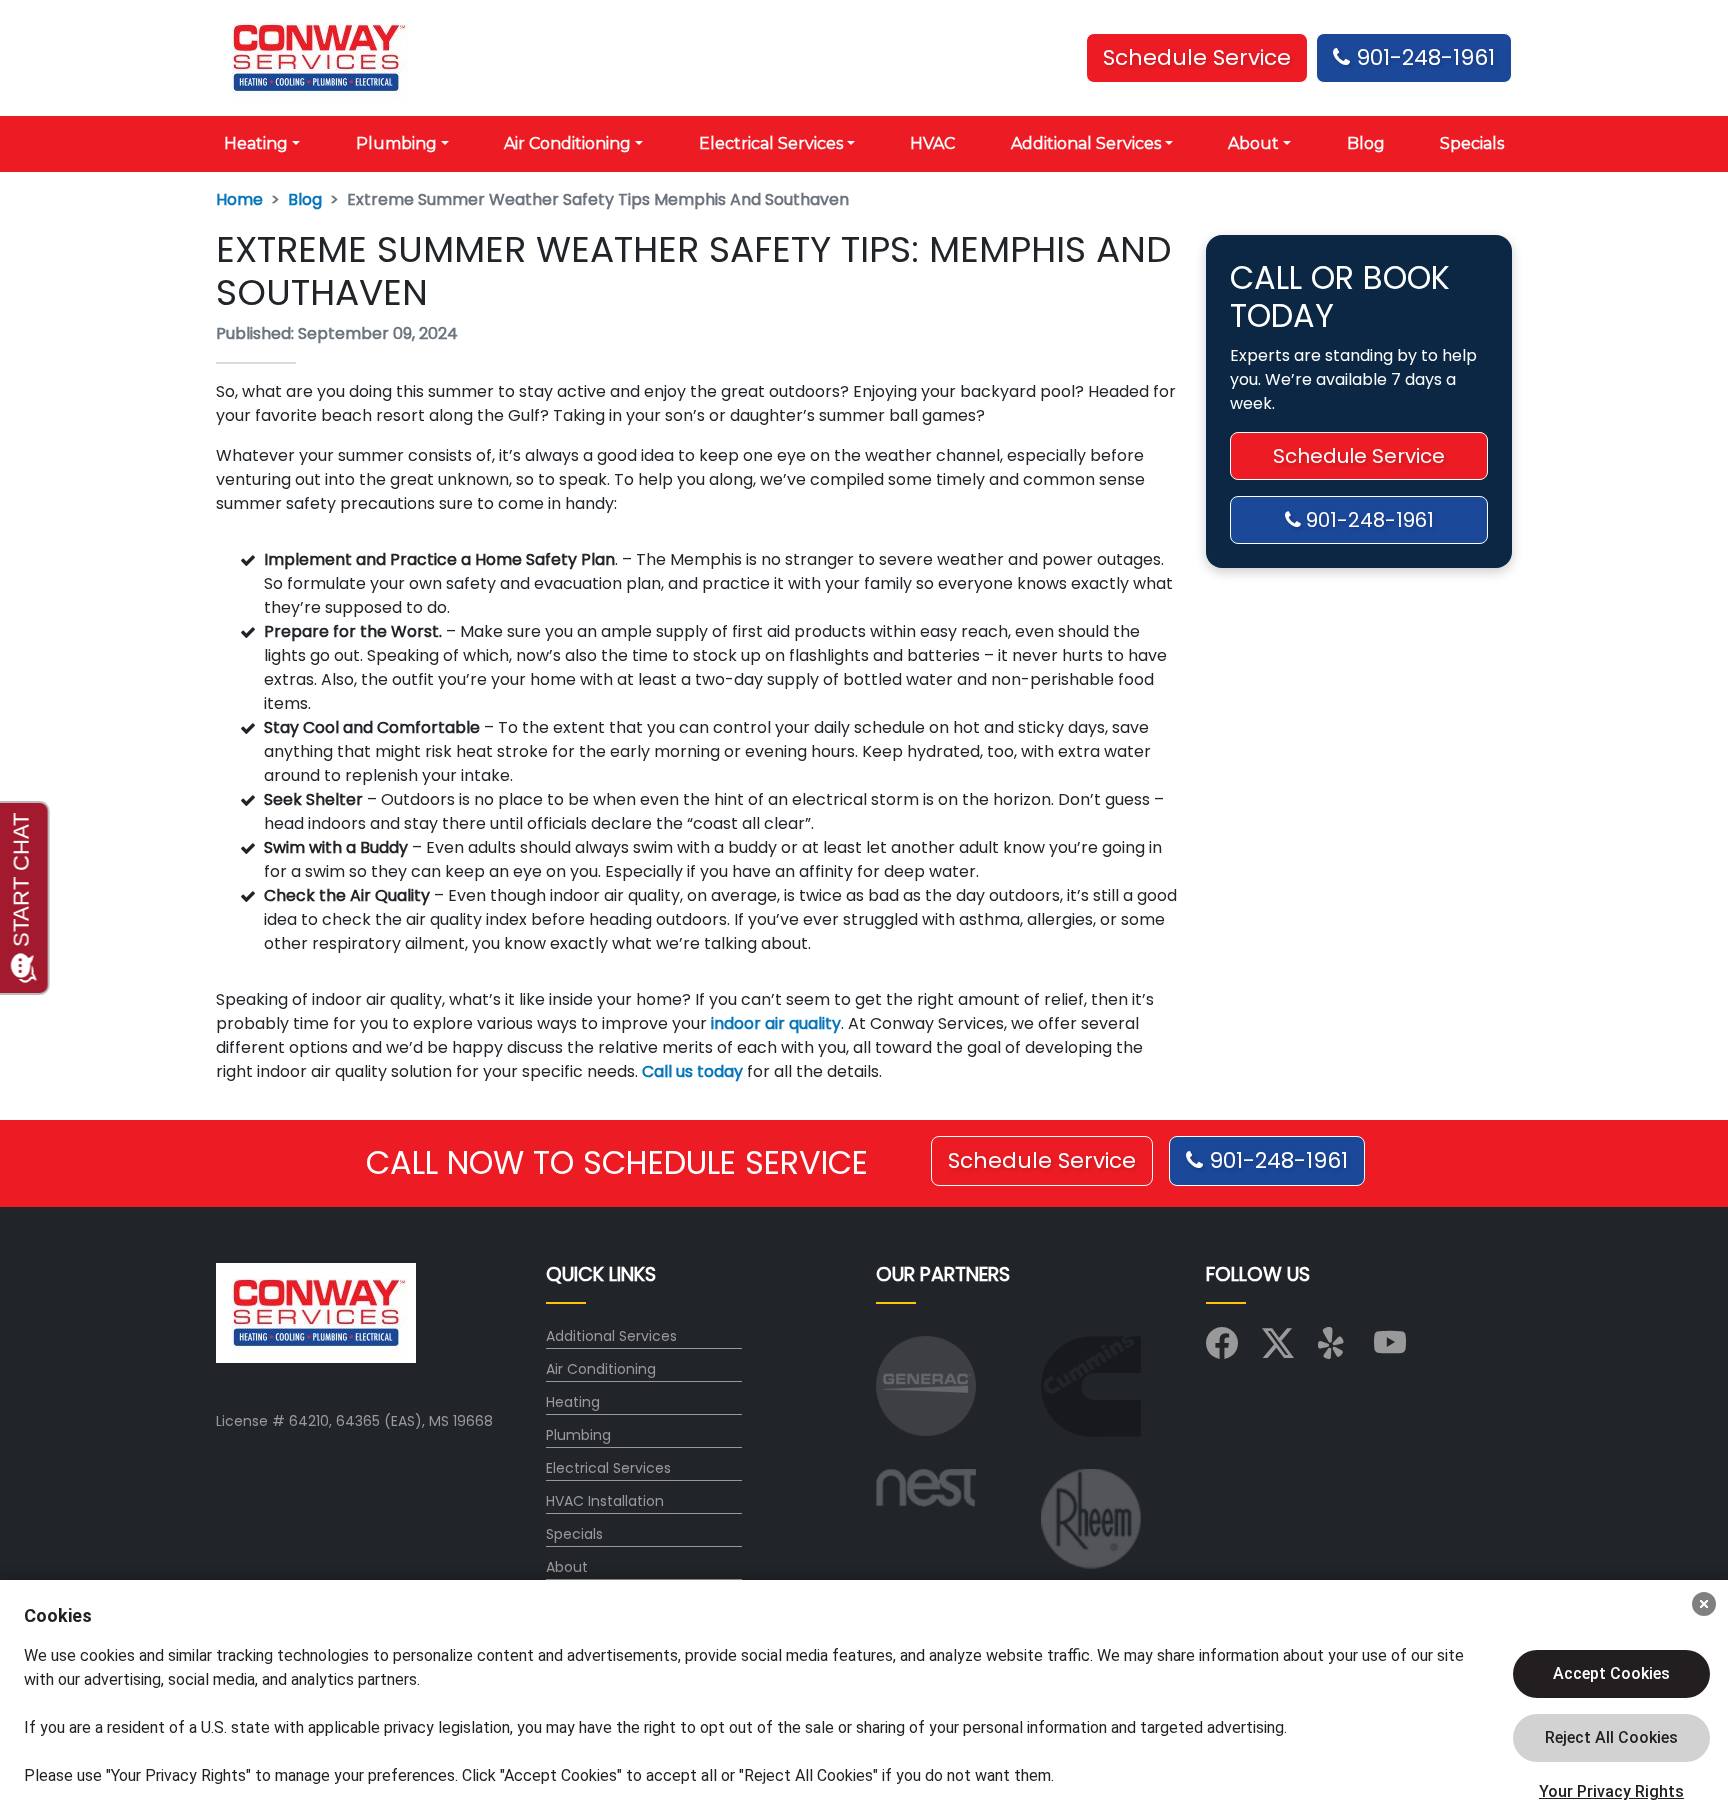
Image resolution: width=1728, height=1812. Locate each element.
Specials (1472, 143)
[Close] (1704, 1604)
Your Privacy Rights (1611, 1791)
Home (239, 199)
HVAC (932, 143)
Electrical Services (608, 1468)
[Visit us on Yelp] (1334, 1350)
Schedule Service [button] (1197, 57)
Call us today (692, 1071)
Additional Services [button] (1086, 143)
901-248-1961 (1422, 57)
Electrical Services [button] (771, 143)
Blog (1366, 143)
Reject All (1611, 1738)
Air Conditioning (601, 1369)
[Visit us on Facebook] (1222, 1350)
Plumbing (578, 1435)
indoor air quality (776, 1023)
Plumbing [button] (396, 143)
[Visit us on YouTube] (1390, 1350)
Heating (573, 1402)
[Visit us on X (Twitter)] (1278, 1350)
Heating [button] (256, 143)
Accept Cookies (1611, 1673)
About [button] (1253, 143)
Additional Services (611, 1336)
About (567, 1567)
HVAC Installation (605, 1501)
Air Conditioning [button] (567, 143)
